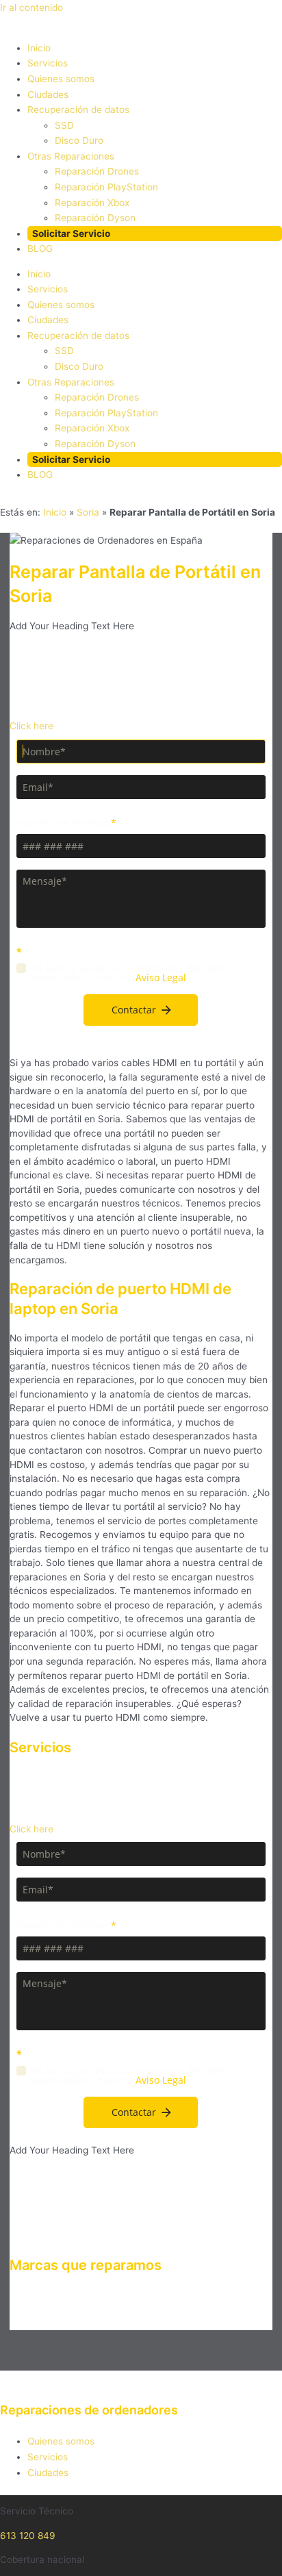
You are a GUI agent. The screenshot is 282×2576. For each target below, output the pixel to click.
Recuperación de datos (78, 110)
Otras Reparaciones (71, 156)
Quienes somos (61, 79)
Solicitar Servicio (71, 233)
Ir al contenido (31, 8)
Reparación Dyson (95, 218)
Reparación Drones (97, 171)
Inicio (39, 48)
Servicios (48, 63)
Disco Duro (79, 140)
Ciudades (48, 94)
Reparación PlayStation (106, 187)
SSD (64, 125)
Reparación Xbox (92, 203)
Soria (88, 512)
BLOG (40, 249)
